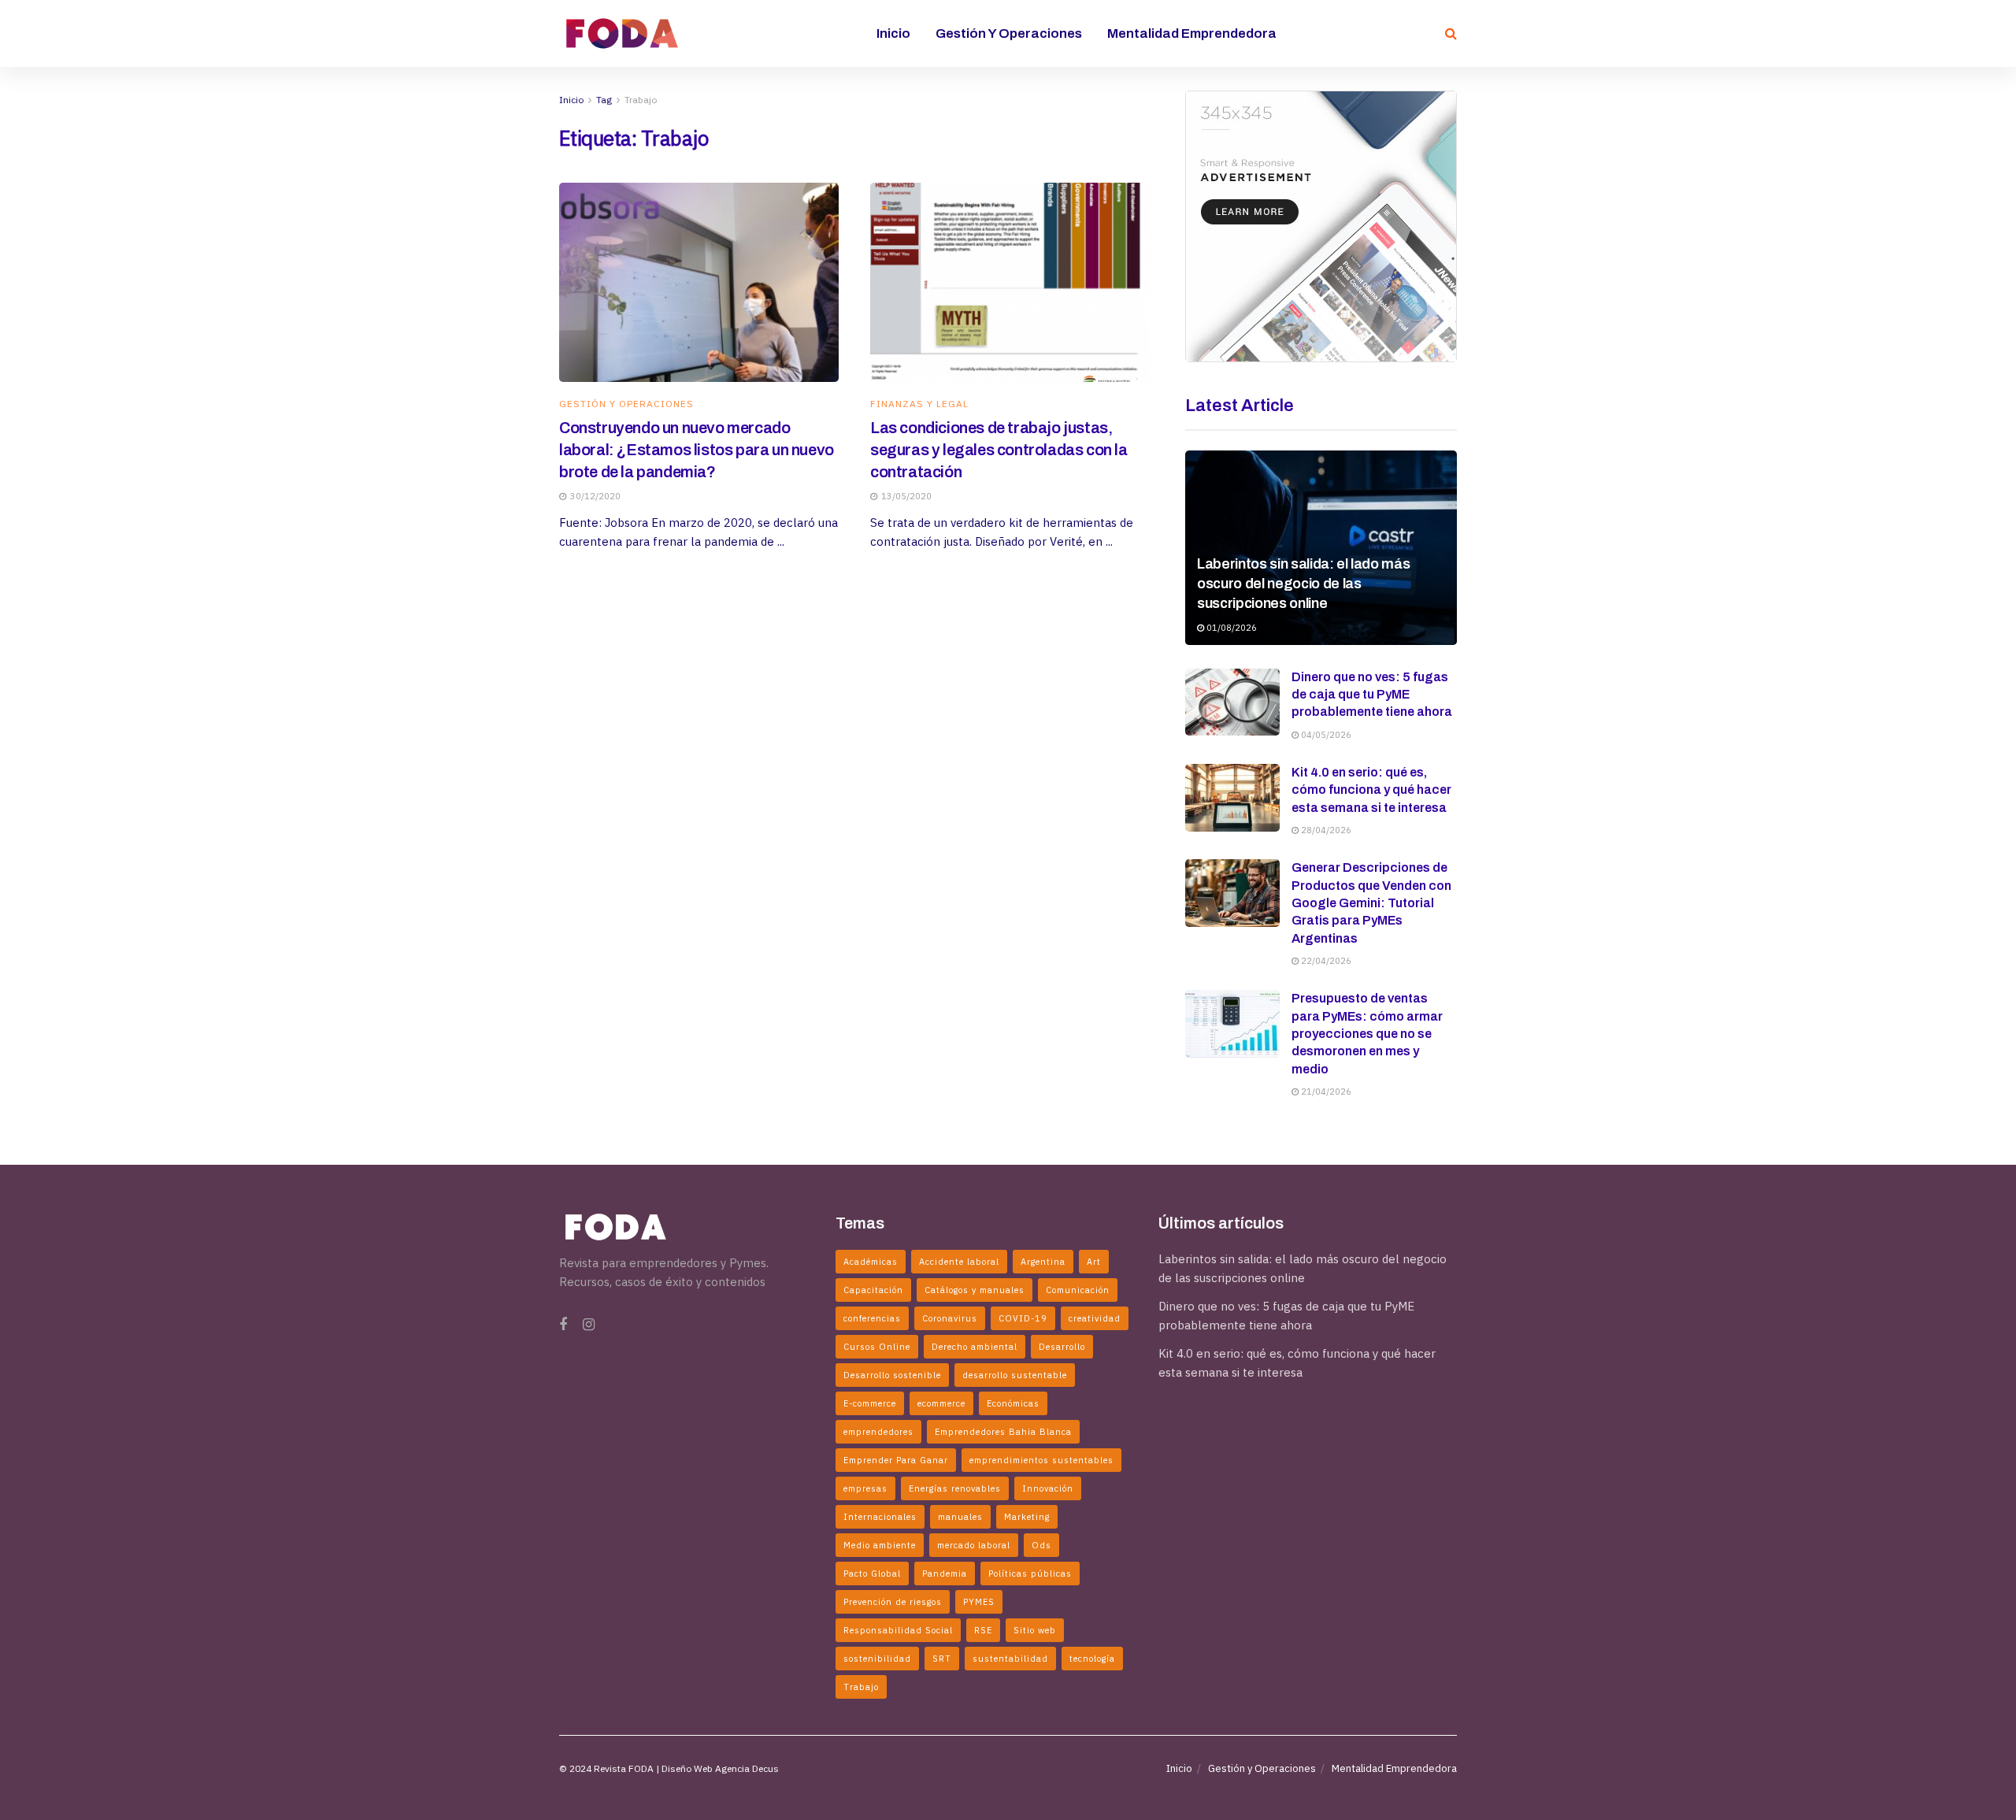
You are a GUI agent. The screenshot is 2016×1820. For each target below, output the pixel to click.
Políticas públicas (1030, 1574)
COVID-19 (1023, 1318)
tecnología (1092, 1659)
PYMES (979, 1602)
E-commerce (870, 1403)
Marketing (1027, 1517)
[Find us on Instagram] (589, 1325)
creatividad (1095, 1318)
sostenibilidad (877, 1659)
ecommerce (941, 1403)
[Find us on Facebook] (563, 1325)
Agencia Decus (747, 1768)
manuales (960, 1517)
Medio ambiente (880, 1545)
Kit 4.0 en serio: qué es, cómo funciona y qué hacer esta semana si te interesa (1371, 790)
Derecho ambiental (975, 1347)
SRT (942, 1659)
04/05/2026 (1325, 735)
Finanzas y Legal (919, 404)
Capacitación (873, 1290)
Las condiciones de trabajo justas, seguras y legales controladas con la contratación (999, 450)
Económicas (1013, 1403)
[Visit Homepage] (622, 33)
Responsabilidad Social (898, 1630)
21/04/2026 (1325, 1092)
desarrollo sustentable (1015, 1375)
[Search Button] (1451, 33)
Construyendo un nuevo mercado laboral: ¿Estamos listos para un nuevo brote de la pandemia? (697, 450)
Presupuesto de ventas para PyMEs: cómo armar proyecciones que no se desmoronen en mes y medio (1367, 1034)
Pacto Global (872, 1574)
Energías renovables (955, 1488)
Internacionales (880, 1517)
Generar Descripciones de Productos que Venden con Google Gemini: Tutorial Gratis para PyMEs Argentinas (1371, 903)
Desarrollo (1062, 1347)
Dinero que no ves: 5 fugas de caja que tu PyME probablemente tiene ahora (1372, 695)
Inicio (893, 33)
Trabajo (641, 100)
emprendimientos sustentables (1041, 1460)
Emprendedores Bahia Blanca (1003, 1432)
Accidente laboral (959, 1262)
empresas (865, 1488)
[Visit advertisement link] (1321, 226)
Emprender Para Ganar (896, 1460)
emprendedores (878, 1432)
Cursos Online (877, 1347)
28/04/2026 (1325, 830)
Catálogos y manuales (975, 1290)
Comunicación (1078, 1290)
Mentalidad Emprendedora (1192, 33)
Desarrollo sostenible (892, 1375)
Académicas (871, 1262)
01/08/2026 (1230, 628)
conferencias (872, 1318)
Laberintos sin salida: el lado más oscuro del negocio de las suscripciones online (1303, 584)
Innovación (1048, 1488)
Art (1094, 1262)
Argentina (1043, 1262)
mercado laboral (974, 1545)
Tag (604, 100)
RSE (983, 1630)
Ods (1041, 1545)
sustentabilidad (1010, 1659)
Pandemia (945, 1574)
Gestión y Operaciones (1009, 33)
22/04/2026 (1325, 961)
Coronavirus (950, 1318)
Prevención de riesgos (893, 1602)
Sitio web (1035, 1630)
